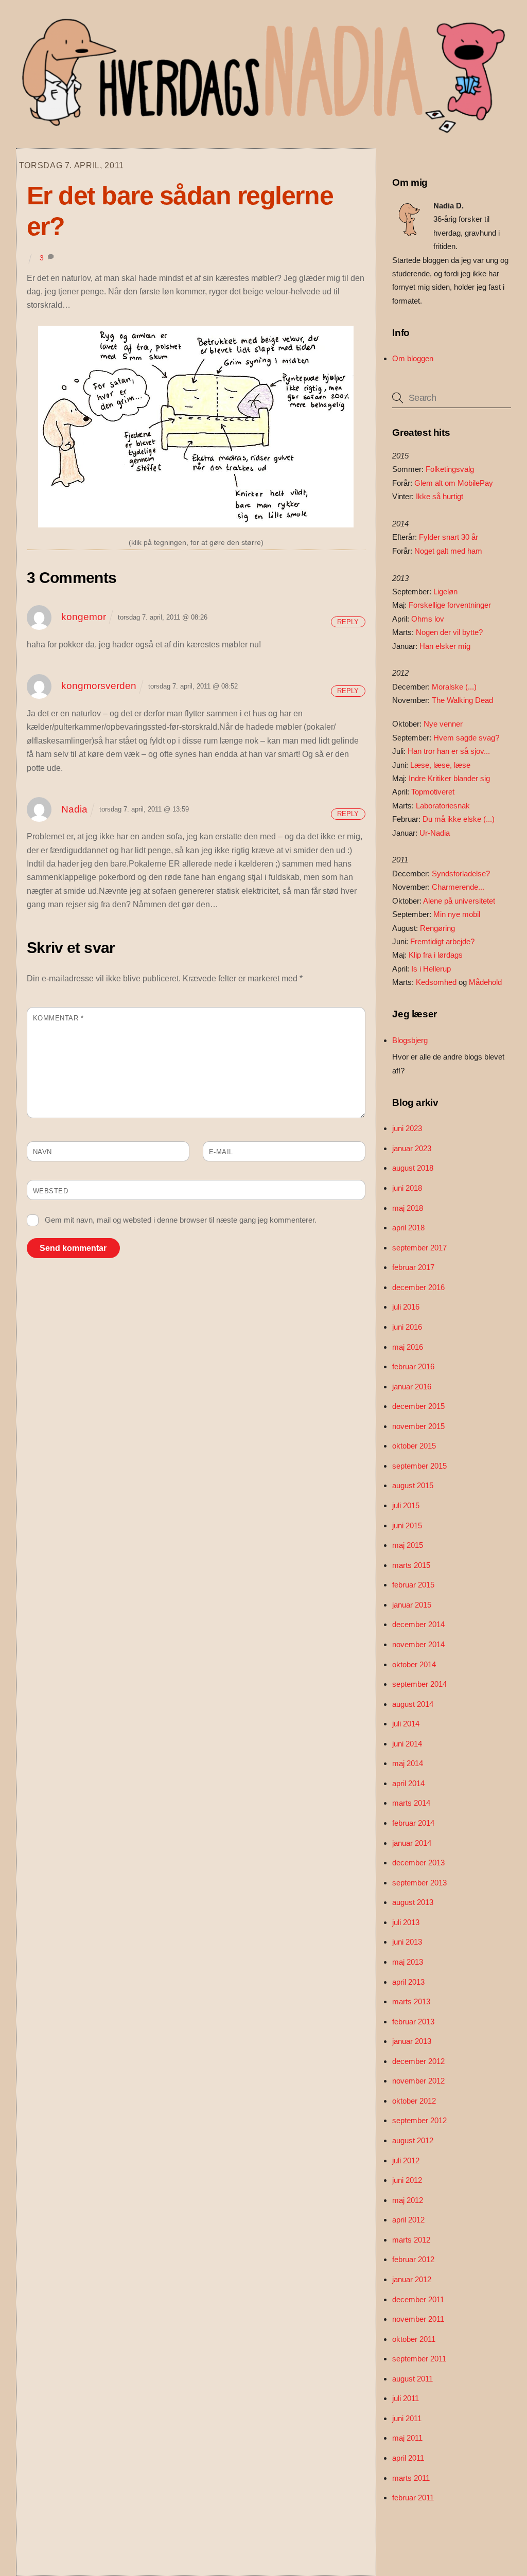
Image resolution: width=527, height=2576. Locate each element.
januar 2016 (412, 1387)
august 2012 (413, 2140)
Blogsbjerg (410, 1040)
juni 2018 (407, 1188)
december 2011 (418, 2299)
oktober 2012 (414, 2101)
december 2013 (418, 1863)
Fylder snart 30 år (449, 537)
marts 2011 (411, 2478)
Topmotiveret (433, 792)
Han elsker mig (445, 646)
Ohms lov (428, 619)
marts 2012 (411, 2240)
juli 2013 (406, 1922)
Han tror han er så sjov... (449, 751)
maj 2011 (407, 2438)
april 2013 (408, 1982)
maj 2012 (408, 2200)
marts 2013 (411, 2001)
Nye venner (443, 724)
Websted (51, 1191)
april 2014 (408, 1783)
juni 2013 (407, 1942)
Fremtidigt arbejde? (442, 941)
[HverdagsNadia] (261, 129)
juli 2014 (406, 1724)
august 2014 (413, 1704)
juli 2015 (406, 1505)
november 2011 (418, 2319)
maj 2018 (408, 1208)
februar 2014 (413, 1823)
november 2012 (418, 2081)
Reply (348, 622)
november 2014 (418, 1644)
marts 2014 (411, 1803)
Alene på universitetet (459, 901)
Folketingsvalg (450, 469)
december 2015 (418, 1406)
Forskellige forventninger (450, 605)
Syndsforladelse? (461, 874)
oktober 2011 (414, 2339)
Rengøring (437, 928)
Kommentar (58, 1018)
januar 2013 (412, 2041)
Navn (42, 1152)
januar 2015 (412, 1605)
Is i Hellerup (431, 969)
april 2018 (408, 1228)
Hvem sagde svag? (466, 738)
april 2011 (408, 2458)
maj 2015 (408, 1545)
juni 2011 (407, 2418)
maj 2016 (408, 1347)
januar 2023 (412, 1148)
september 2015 (419, 1466)
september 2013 (419, 1883)
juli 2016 (406, 1307)
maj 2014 (408, 1763)
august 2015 (413, 1485)
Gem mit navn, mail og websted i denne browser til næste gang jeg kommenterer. (181, 1220)
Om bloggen (413, 358)
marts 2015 (411, 1565)
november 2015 (418, 1426)
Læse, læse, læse (440, 765)
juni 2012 (407, 2180)
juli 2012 (406, 2160)
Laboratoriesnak (443, 806)
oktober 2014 (414, 1664)
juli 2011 (406, 2398)
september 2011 (419, 2359)
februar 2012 (413, 2259)
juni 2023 (407, 1128)
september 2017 (419, 1248)
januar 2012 (412, 2279)
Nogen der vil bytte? (449, 632)
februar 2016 (413, 1366)
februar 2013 (413, 2022)
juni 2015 (407, 1525)
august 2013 (413, 1902)
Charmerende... (458, 887)
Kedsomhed (436, 982)
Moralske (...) (454, 687)
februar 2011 (413, 2498)
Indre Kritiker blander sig (449, 778)
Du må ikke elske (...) (459, 819)
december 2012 (418, 2061)
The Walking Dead (462, 700)
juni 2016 (407, 1327)
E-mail (221, 1152)
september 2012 (419, 2120)
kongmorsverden (99, 686)
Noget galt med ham (448, 551)
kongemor (84, 617)
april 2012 (408, 2220)
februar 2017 (413, 1267)
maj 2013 (408, 1962)
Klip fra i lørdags (436, 955)
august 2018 (413, 1168)
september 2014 (419, 1684)
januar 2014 (412, 1843)
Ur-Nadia (435, 833)
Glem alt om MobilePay (454, 483)
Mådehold (485, 982)
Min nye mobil (457, 914)
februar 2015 (413, 1585)
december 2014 (418, 1624)
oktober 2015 (414, 1446)
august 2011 (412, 2379)
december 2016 (418, 1287)
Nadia (74, 809)
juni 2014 (407, 1744)
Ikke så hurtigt (440, 496)
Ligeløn (445, 592)
